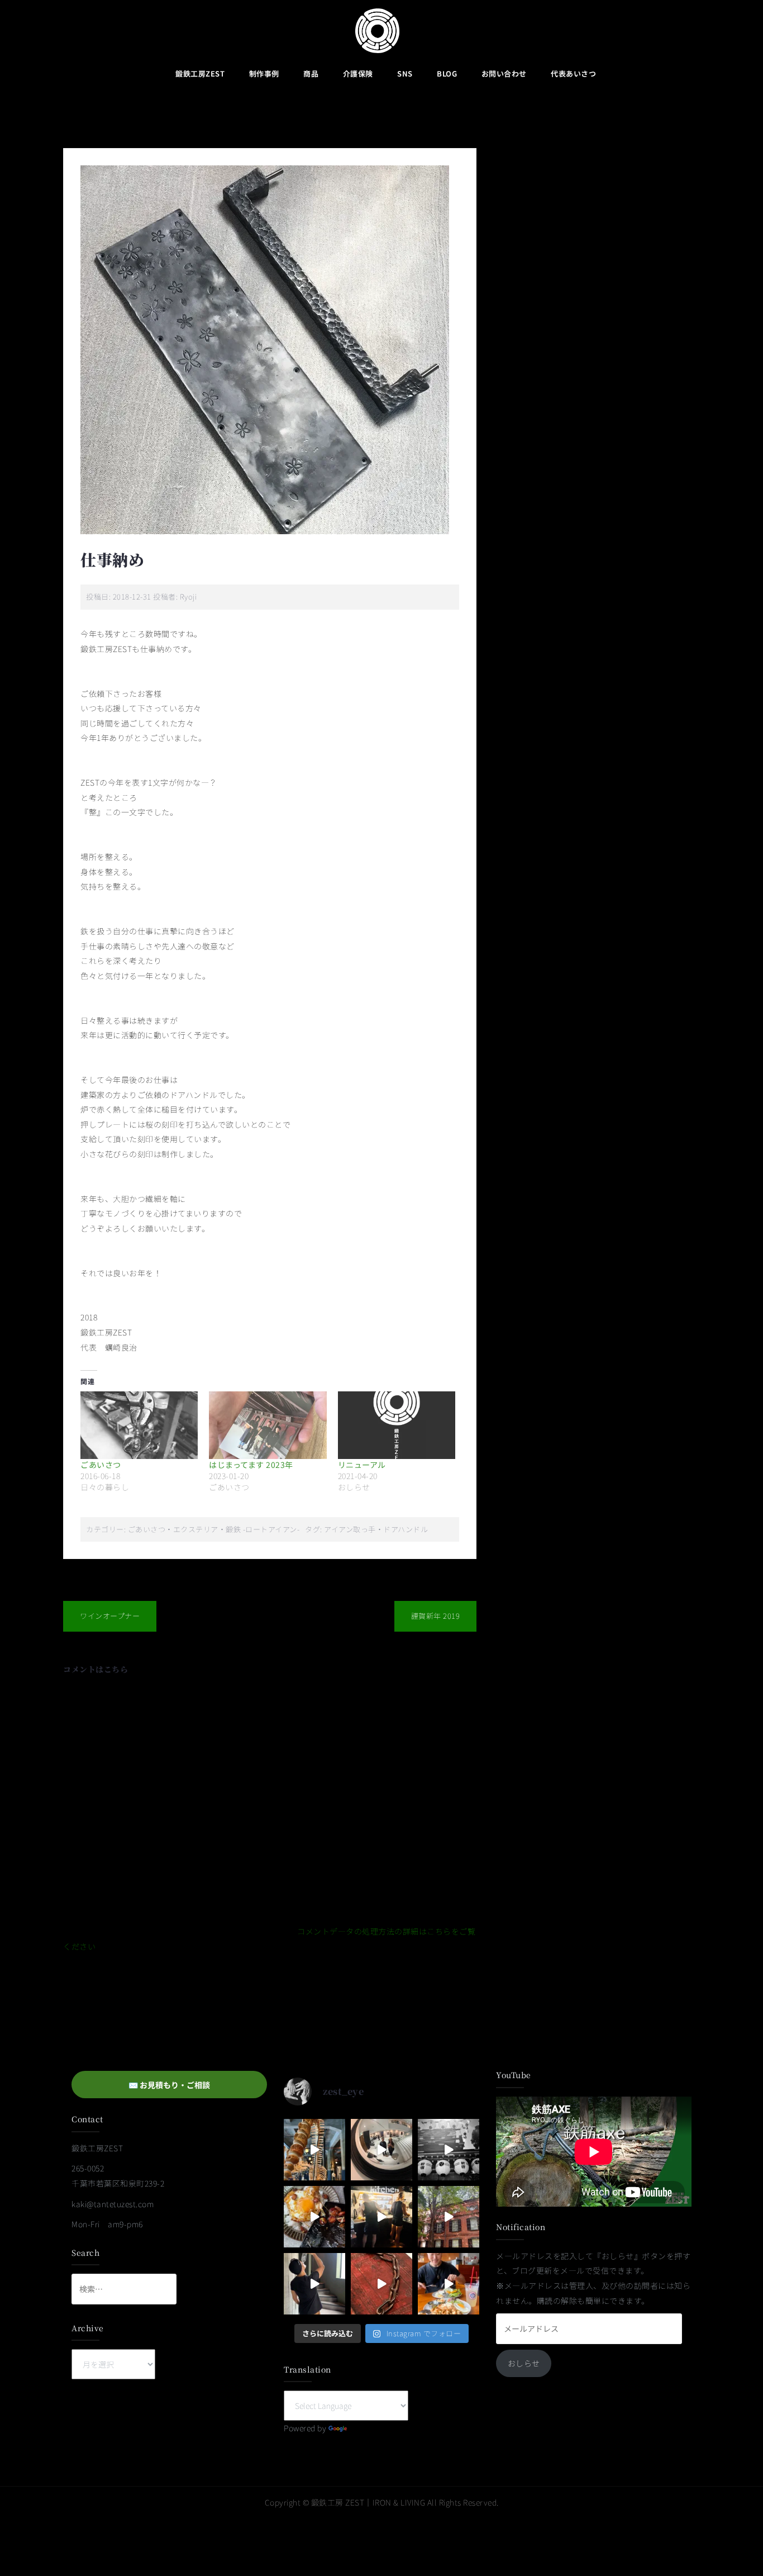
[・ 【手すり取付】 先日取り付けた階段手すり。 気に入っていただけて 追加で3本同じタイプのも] (314, 2284)
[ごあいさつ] (139, 1425)
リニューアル (362, 1465)
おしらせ (524, 2363)
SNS (405, 73)
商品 (311, 73)
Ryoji (189, 597)
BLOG (447, 73)
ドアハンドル (406, 1529)
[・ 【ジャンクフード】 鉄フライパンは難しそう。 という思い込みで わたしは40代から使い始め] (314, 2217)
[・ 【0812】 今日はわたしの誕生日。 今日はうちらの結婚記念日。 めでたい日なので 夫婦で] (381, 2150)
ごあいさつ (101, 1465)
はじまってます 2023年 (251, 1465)
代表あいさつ (573, 73)
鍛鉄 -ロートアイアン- (263, 1529)
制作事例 (264, 73)
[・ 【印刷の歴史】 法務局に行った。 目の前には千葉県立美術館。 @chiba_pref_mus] (381, 2284)
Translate (367, 2428)
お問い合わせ (504, 73)
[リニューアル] (397, 1425)
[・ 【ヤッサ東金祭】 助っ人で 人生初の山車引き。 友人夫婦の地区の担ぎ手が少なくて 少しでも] (449, 2150)
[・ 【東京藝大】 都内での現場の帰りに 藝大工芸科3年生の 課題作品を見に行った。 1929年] (449, 2217)
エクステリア (196, 1529)
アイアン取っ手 (350, 1529)
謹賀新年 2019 (436, 1616)
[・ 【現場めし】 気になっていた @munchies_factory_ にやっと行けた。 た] (449, 2284)
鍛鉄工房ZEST (200, 73)
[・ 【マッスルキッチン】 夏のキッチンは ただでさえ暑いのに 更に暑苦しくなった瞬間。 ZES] (381, 2217)
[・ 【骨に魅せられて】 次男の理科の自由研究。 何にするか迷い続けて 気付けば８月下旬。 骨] (314, 2150)
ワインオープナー (110, 1616)
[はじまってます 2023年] (268, 1425)
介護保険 (358, 73)
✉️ (169, 2085)
